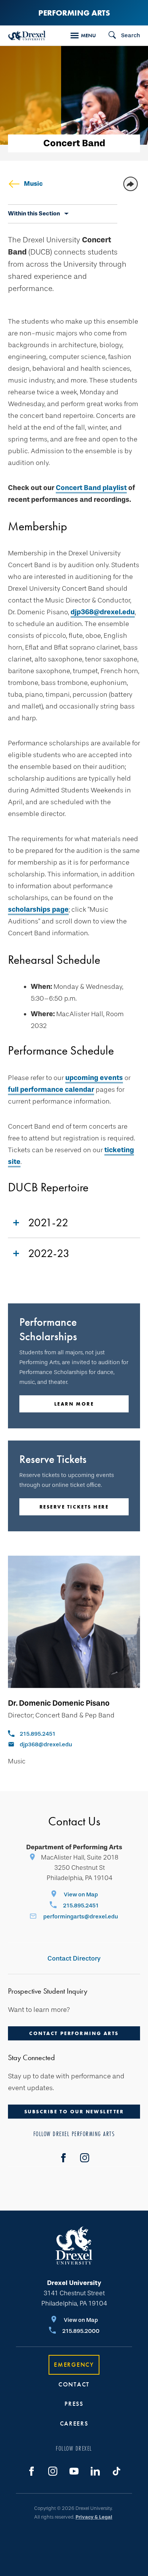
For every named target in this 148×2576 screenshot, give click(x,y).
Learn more (74, 1404)
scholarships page (38, 909)
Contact (74, 2384)
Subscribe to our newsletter (74, 2112)
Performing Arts (74, 13)
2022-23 (49, 1253)
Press (74, 2404)
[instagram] (85, 2158)
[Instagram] (53, 2471)
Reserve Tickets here (74, 1507)
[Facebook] (63, 2158)
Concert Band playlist (91, 488)
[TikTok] (117, 2471)
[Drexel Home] (27, 36)
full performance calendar (51, 1090)
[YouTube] (74, 2471)
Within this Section (34, 213)
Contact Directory (74, 1958)
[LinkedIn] (95, 2471)
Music (33, 184)
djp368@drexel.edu (103, 612)
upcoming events (94, 1078)
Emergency (74, 2365)
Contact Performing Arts (74, 2033)
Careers (74, 2423)
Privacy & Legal (94, 2517)
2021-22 (48, 1222)
